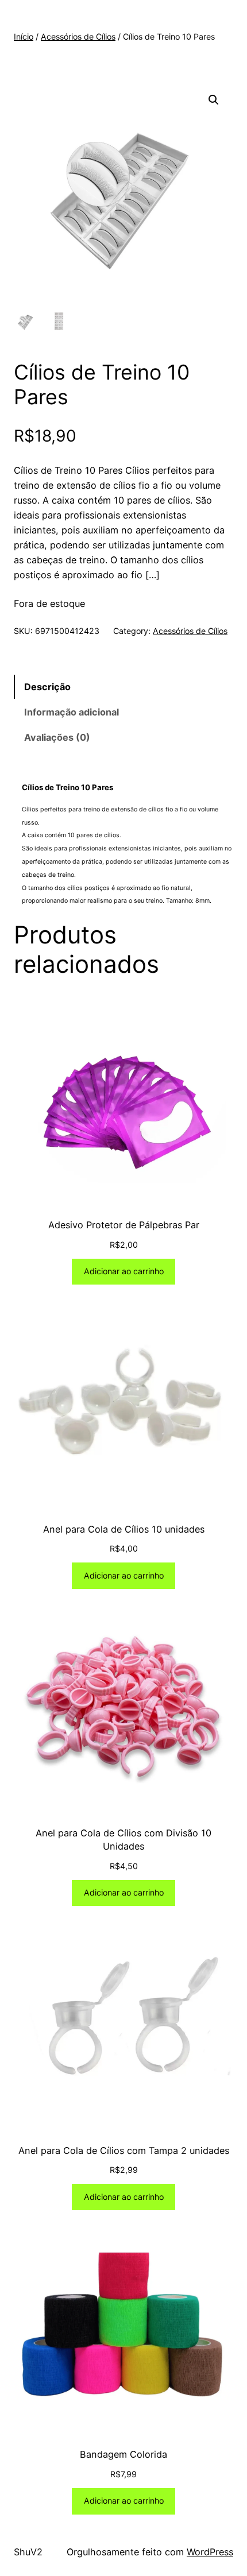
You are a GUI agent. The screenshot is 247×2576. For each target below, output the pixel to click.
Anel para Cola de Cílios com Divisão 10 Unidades (123, 1840)
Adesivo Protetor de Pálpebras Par (124, 1225)
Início (24, 36)
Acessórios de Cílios (78, 36)
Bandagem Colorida (123, 2454)
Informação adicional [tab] (72, 712)
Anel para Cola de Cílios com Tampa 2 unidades (124, 2150)
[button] (214, 100)
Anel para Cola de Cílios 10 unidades (124, 1529)
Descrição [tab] (47, 687)
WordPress (210, 2552)
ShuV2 (28, 2552)
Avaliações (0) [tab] (57, 737)
